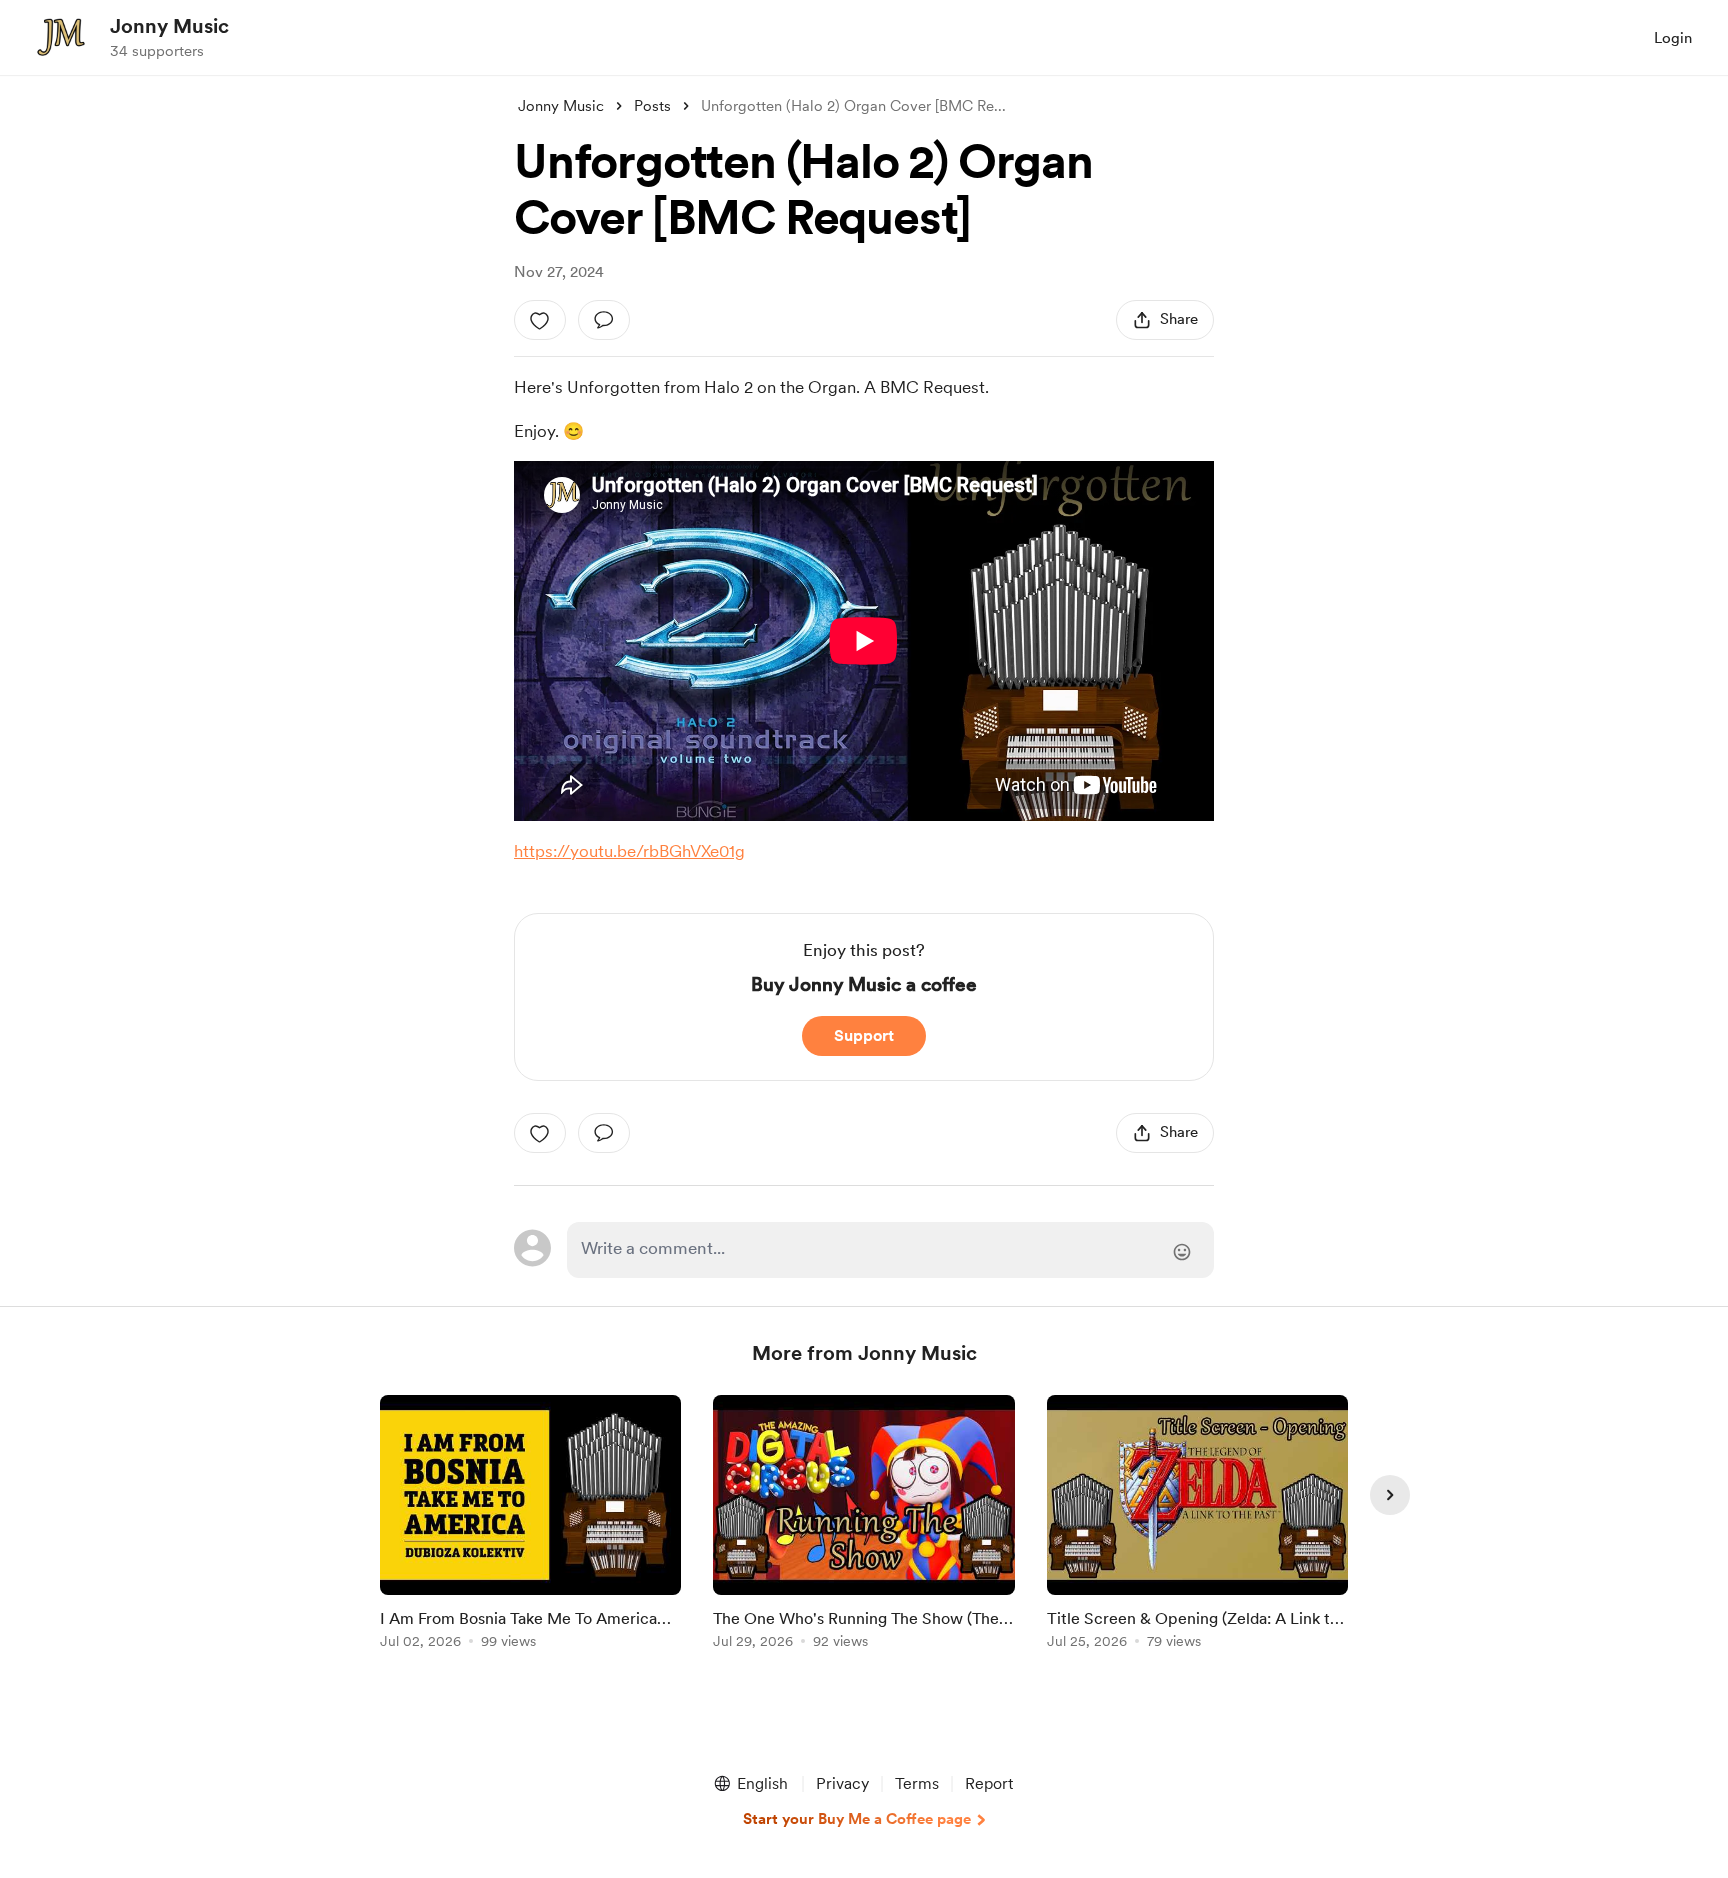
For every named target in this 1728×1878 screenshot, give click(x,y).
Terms (917, 1783)
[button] (750, 1784)
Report (989, 1783)
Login (1673, 38)
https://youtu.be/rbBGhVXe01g (629, 851)
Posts (652, 106)
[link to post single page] (530, 1525)
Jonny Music (169, 26)
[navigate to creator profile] (61, 37)
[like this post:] (540, 320)
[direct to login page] (890, 1250)
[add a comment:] (604, 320)
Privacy (842, 1783)
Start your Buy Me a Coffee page (857, 1819)
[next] (1390, 1495)
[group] (530, 1525)
